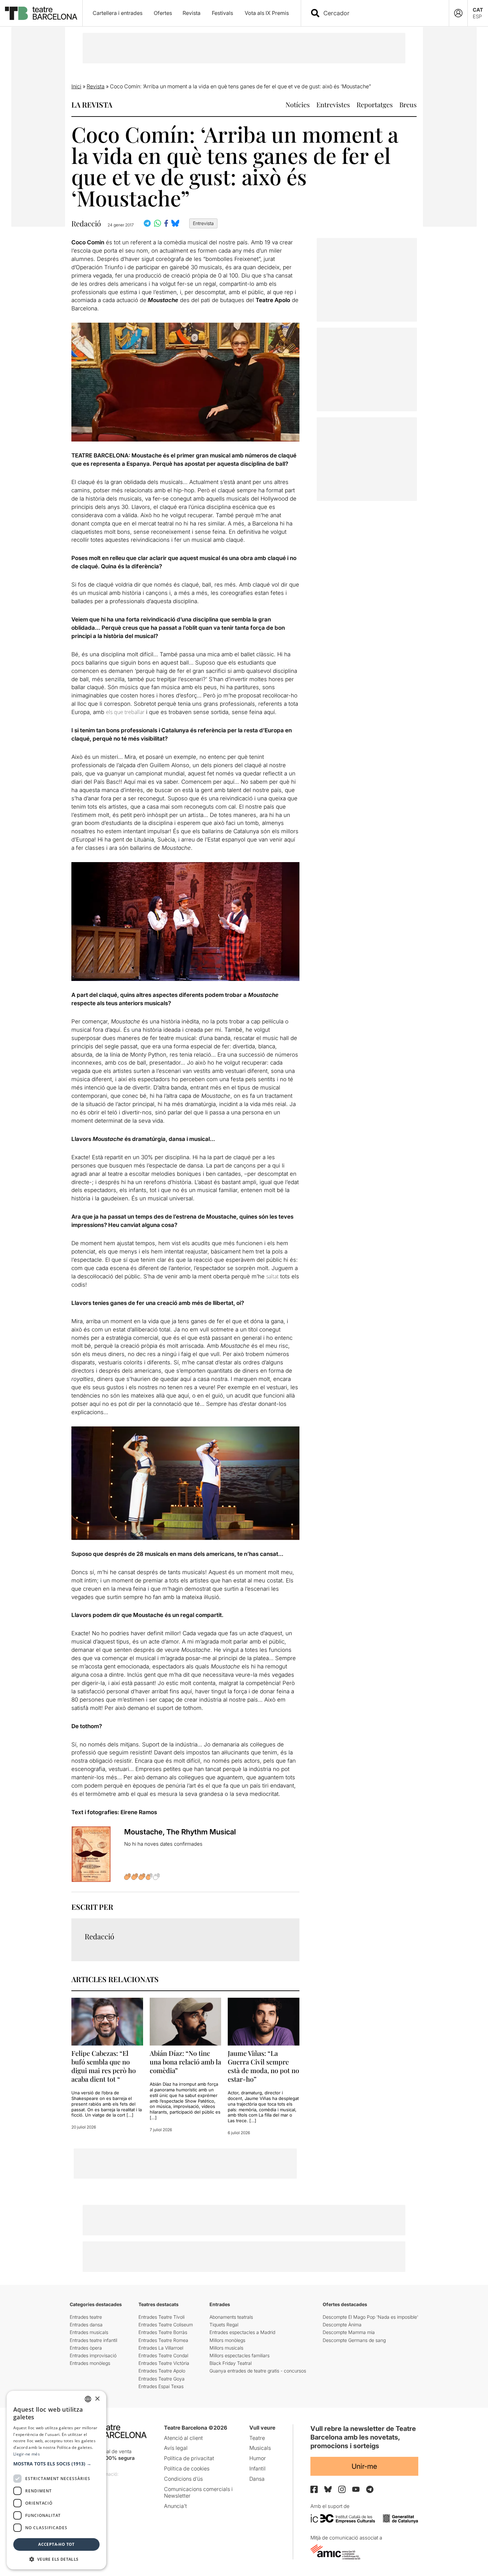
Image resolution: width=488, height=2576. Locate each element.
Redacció (86, 224)
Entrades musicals (89, 2332)
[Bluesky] (328, 2489)
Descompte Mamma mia (349, 2332)
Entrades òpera (86, 2348)
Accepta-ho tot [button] (56, 2544)
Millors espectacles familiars (240, 2355)
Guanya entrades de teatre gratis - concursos (258, 2371)
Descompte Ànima (342, 2325)
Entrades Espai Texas (161, 2386)
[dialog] (56, 2480)
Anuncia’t (175, 2506)
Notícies (298, 104)
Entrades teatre (86, 2317)
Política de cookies (187, 2468)
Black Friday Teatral (231, 2363)
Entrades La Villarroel (161, 2348)
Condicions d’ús (183, 2479)
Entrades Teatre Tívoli (162, 2317)
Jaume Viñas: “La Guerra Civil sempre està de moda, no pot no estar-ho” (263, 2066)
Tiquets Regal (224, 2325)
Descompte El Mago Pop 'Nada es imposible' (370, 2317)
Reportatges (375, 104)
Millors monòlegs (227, 2340)
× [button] (97, 2399)
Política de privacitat (189, 2458)
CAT (478, 10)
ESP (477, 16)
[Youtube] (356, 2489)
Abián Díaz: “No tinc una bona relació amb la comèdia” (185, 2062)
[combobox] (381, 13)
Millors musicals (226, 2348)
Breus (408, 104)
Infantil (257, 2468)
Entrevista (203, 223)
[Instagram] (342, 2489)
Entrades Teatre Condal (163, 2355)
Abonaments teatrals (231, 2317)
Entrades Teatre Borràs (163, 2332)
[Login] (458, 13)
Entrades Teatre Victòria (164, 2363)
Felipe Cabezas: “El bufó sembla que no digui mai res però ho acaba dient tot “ (104, 2066)
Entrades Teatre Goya (162, 2379)
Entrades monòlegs (90, 2363)
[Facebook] (314, 2489)
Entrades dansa (86, 2325)
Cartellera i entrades (118, 13)
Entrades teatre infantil (93, 2340)
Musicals (260, 2448)
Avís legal (176, 2448)
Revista (192, 13)
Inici (76, 86)
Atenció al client (183, 2438)
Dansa (257, 2479)
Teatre (257, 2438)
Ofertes (163, 13)
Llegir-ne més (27, 2454)
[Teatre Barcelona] (41, 13)
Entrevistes (333, 104)
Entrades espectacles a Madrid (242, 2332)
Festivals (222, 13)
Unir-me (364, 2466)
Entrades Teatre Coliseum (166, 2325)
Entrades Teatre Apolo (162, 2371)
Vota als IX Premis (267, 13)
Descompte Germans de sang (354, 2340)
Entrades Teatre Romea (163, 2340)
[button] (56, 2464)
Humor (258, 2458)
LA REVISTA (92, 105)
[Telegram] (370, 2489)
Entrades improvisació (93, 2355)
